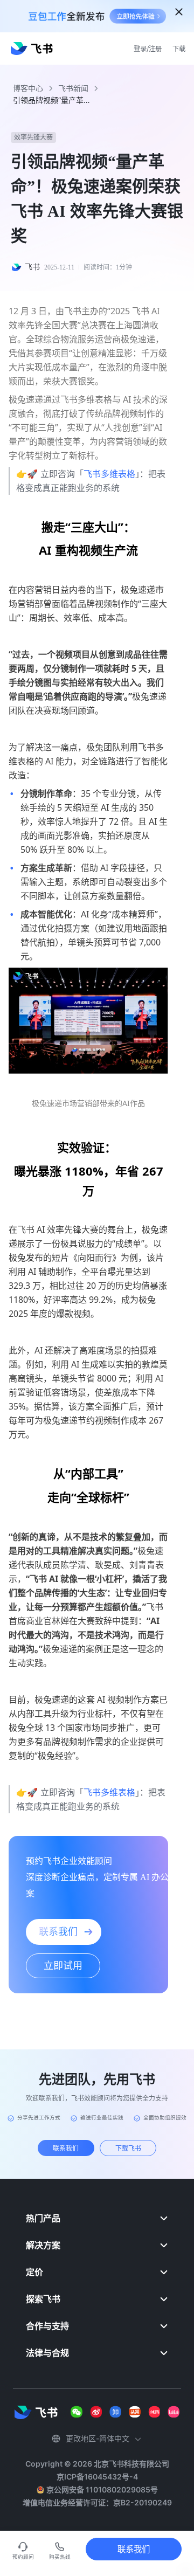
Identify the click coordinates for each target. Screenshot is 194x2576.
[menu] (97, 2285)
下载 (179, 49)
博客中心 (28, 88)
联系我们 (134, 2549)
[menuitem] (97, 2218)
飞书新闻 (73, 88)
